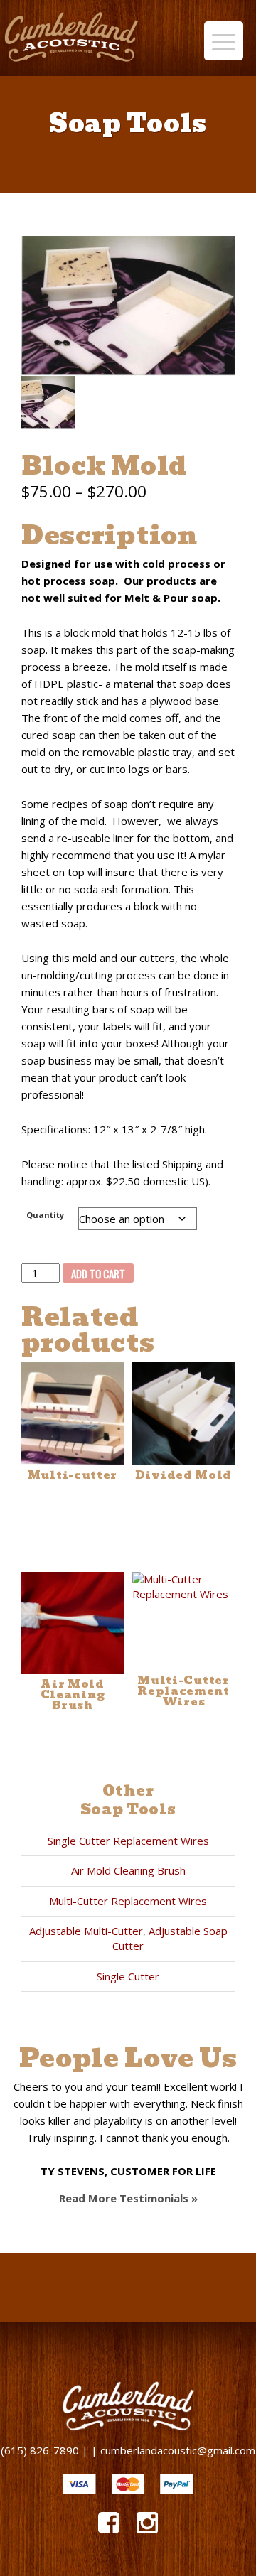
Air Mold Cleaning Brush (128, 1870)
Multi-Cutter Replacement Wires (128, 1901)
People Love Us (128, 2058)
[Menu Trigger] (224, 41)
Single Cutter (128, 1976)
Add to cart (98, 1273)
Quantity (45, 1215)
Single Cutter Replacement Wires (128, 1841)
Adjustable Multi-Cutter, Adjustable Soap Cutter (128, 1938)
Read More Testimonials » (128, 2198)
